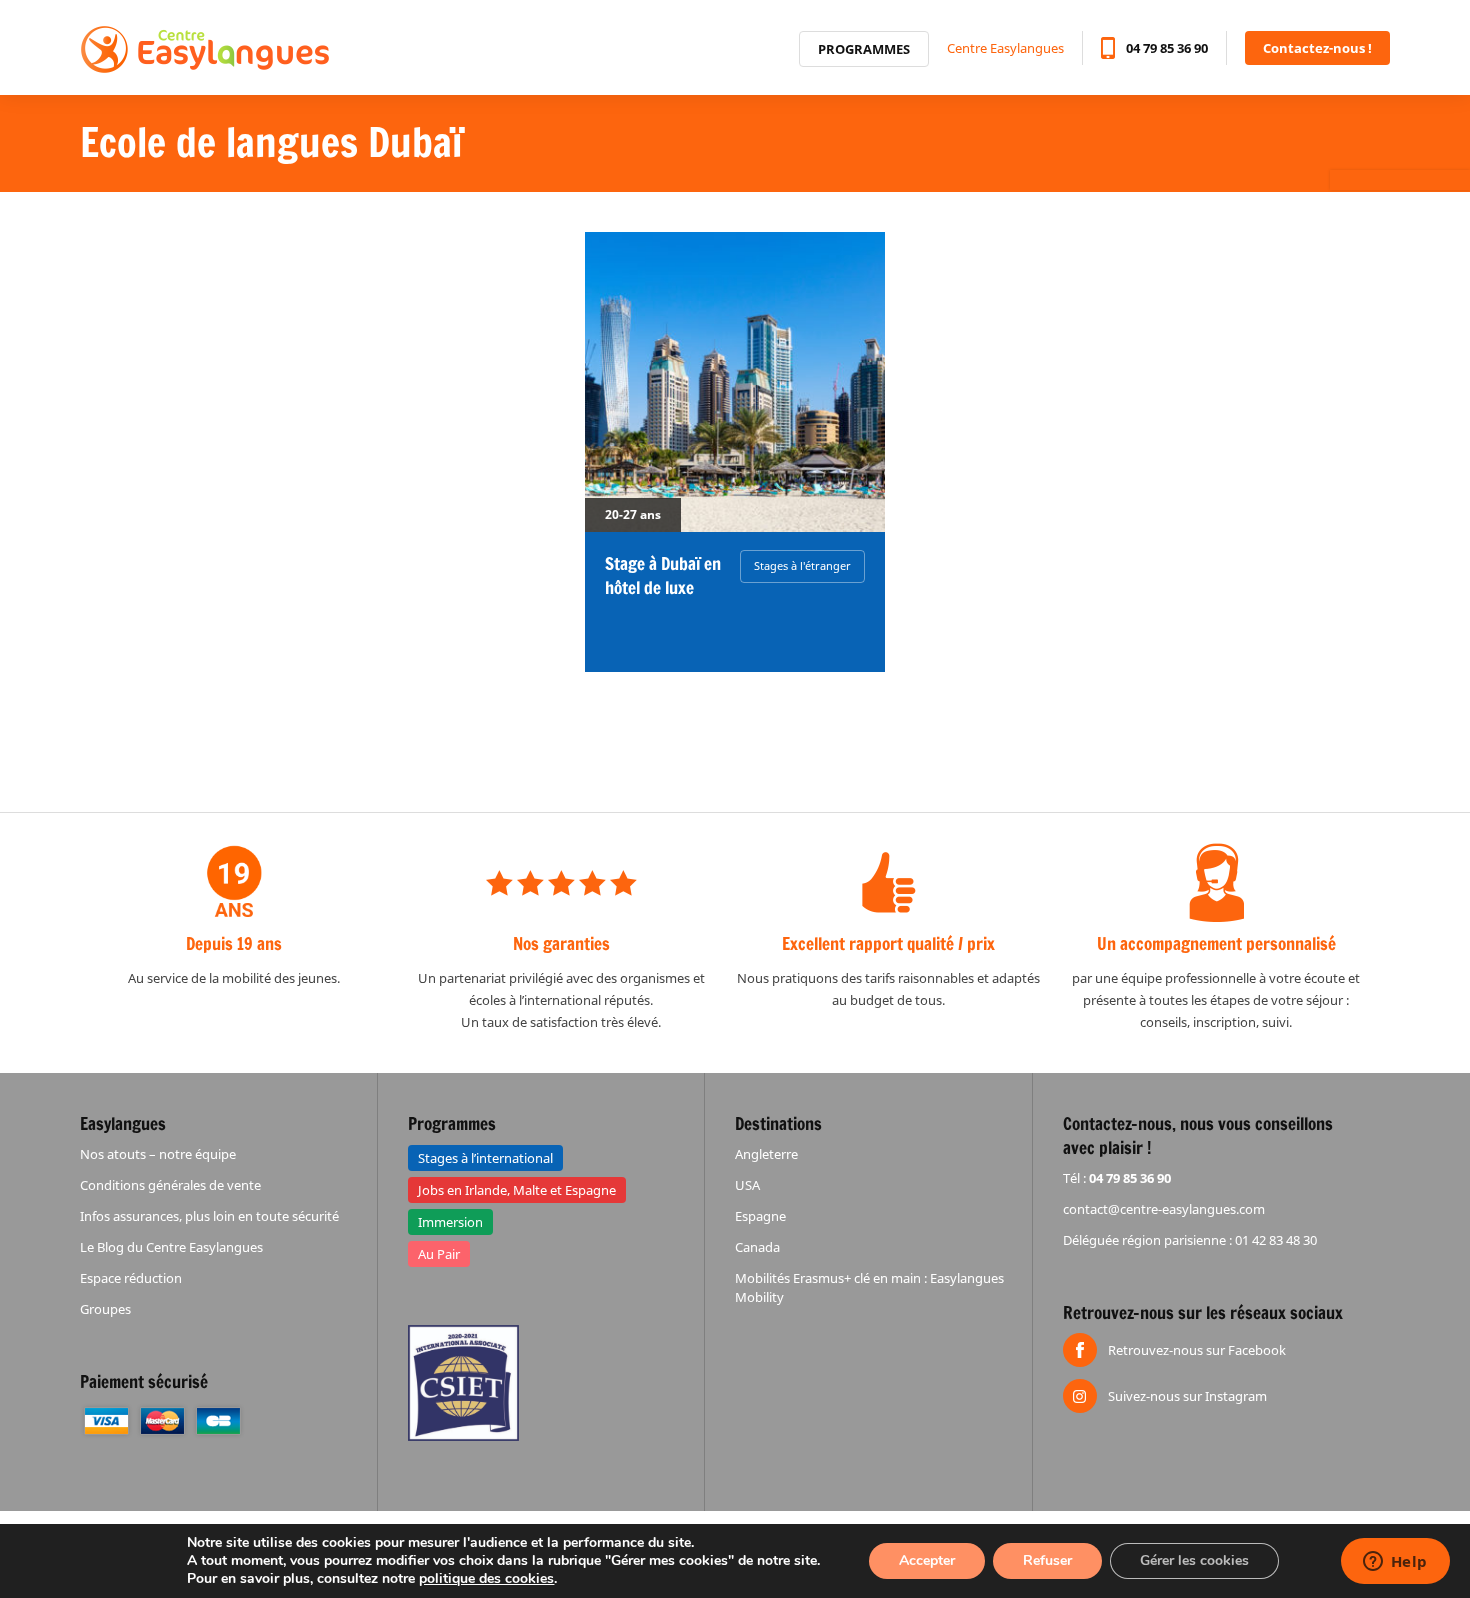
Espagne (760, 1216)
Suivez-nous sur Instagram (1187, 1396)
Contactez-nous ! (1317, 48)
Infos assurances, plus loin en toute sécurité (209, 1216)
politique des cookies (486, 1578)
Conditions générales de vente (170, 1185)
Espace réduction (131, 1278)
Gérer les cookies (1194, 1560)
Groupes (105, 1309)
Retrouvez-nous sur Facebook (1197, 1350)
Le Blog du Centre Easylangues (171, 1247)
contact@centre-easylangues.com (1164, 1209)
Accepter (927, 1560)
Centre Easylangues (1005, 48)
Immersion (450, 1222)
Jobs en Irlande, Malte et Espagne (517, 1190)
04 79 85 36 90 (1167, 48)
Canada (757, 1247)
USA (747, 1185)
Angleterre (766, 1154)
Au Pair (439, 1254)
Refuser (1047, 1560)
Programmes (864, 49)
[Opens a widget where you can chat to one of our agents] (1395, 1563)
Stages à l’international (485, 1158)
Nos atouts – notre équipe (158, 1154)
